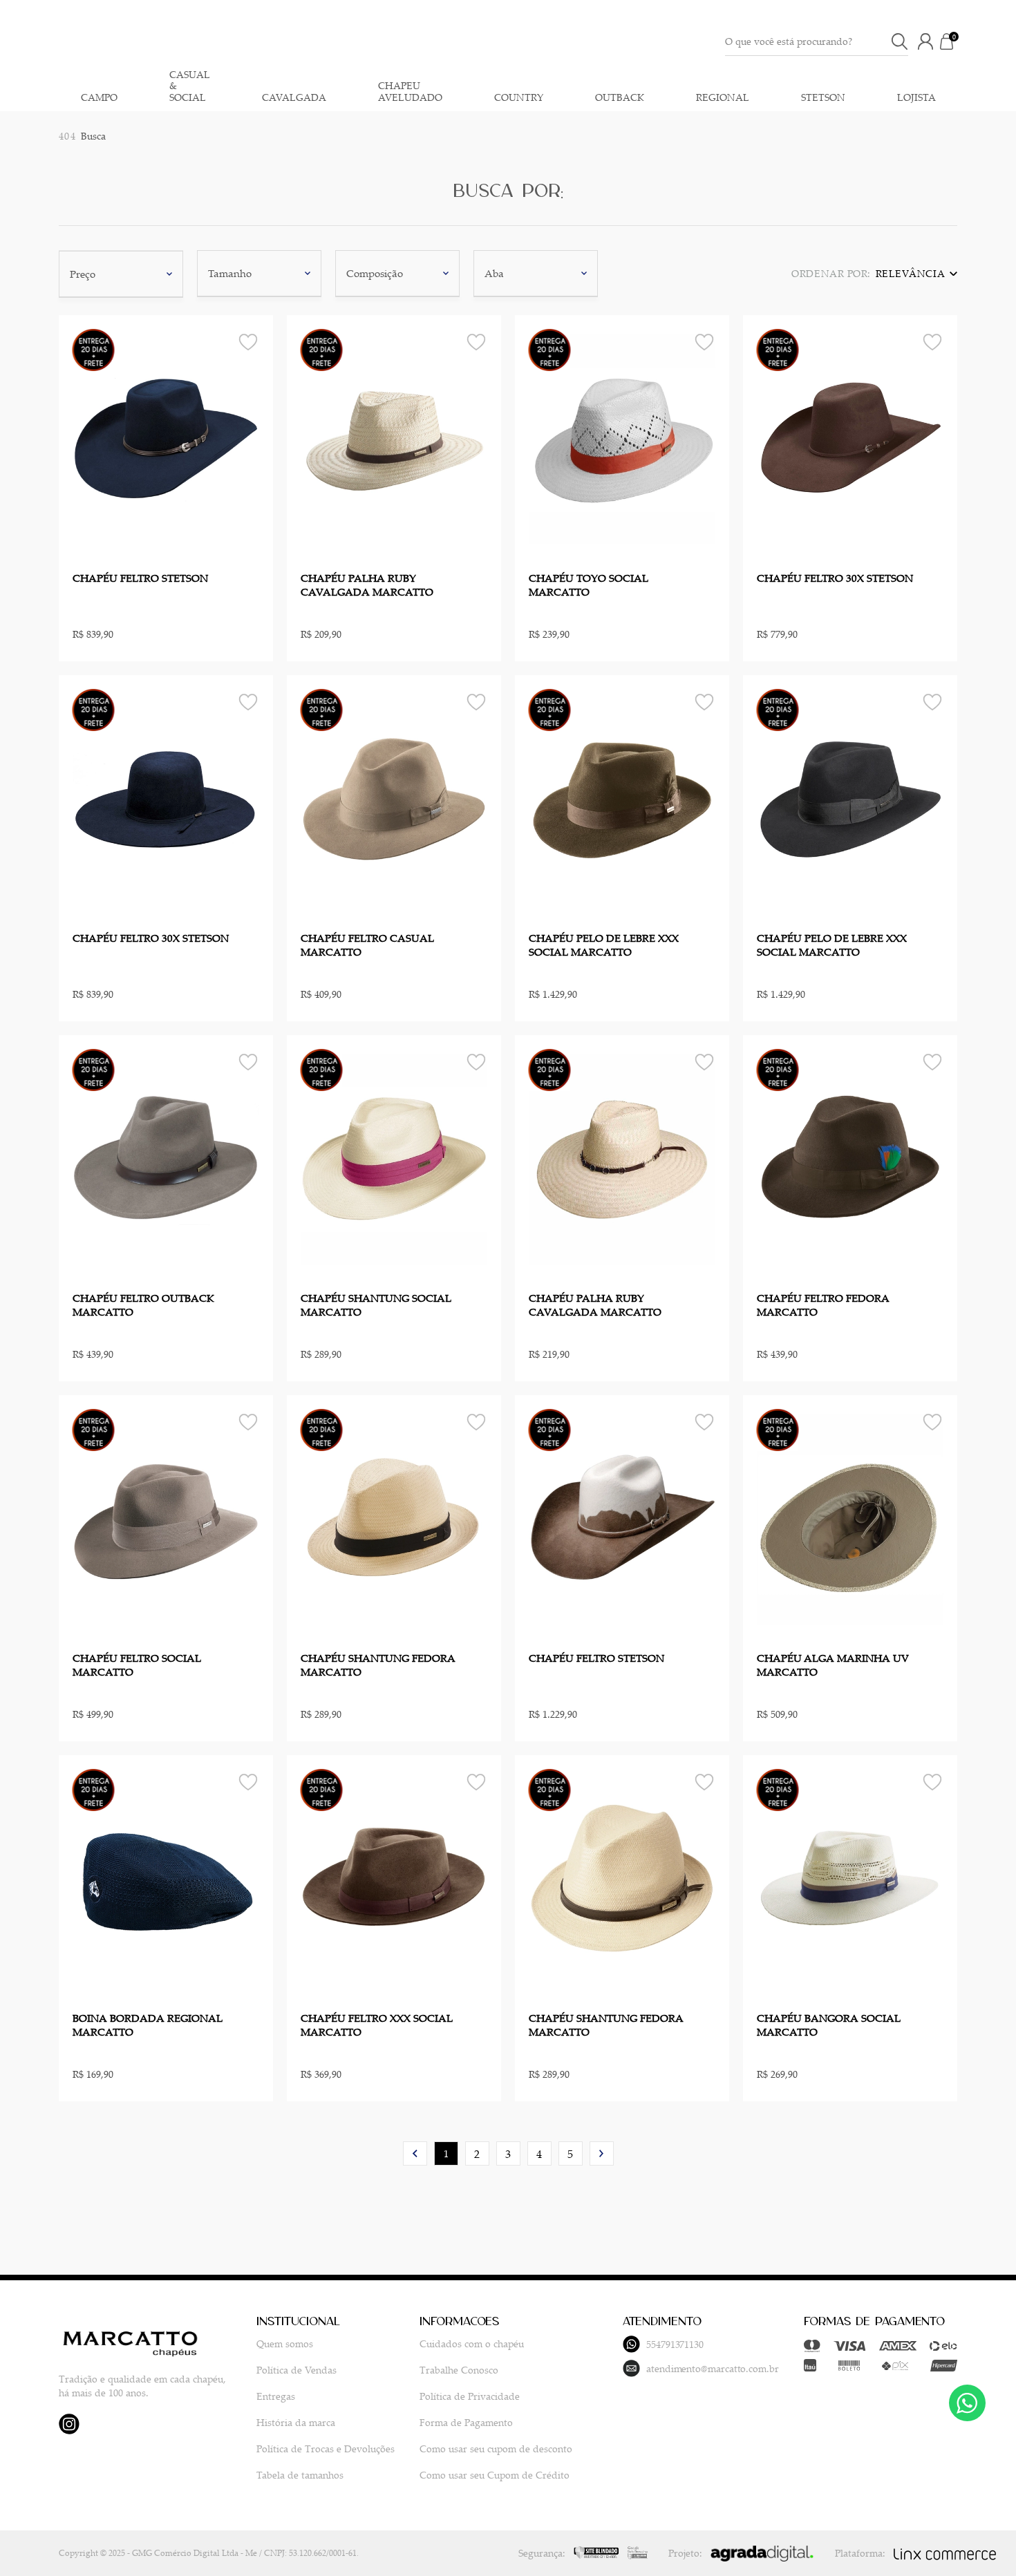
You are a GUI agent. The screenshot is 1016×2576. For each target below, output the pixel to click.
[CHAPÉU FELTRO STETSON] (166, 439)
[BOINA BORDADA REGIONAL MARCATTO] (166, 1879)
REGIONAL (723, 98)
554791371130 (675, 2344)
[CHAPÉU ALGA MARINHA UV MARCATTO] (850, 1519)
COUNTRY (519, 98)
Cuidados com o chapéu (472, 2343)
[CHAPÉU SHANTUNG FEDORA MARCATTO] (394, 1519)
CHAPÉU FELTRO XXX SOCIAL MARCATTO (377, 2025)
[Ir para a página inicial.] (493, 41)
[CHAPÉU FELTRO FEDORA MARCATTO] (850, 1159)
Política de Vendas (297, 2370)
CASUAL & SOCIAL (190, 86)
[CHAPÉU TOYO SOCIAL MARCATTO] (622, 439)
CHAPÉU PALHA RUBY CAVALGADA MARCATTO (367, 585)
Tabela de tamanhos (300, 2475)
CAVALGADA (294, 98)
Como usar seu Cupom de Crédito (495, 2475)
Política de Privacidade (470, 2396)
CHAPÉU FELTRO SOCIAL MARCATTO (137, 1665)
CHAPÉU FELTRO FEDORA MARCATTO (823, 1305)
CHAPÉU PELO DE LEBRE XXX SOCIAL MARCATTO (604, 945)
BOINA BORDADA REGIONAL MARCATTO (148, 2025)
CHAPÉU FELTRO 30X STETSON (835, 578)
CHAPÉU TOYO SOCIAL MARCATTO (589, 585)
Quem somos (285, 2343)
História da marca (296, 2422)
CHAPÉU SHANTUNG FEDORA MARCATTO (378, 1665)
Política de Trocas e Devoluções (326, 2449)
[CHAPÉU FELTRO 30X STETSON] (850, 439)
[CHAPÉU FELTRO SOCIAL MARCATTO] (166, 1519)
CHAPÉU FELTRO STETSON (140, 578)
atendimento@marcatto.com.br (713, 2368)
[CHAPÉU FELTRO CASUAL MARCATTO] (394, 799)
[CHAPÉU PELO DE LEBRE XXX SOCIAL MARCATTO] (622, 799)
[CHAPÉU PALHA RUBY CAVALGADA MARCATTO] (394, 439)
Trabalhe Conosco (459, 2370)
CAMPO (99, 98)
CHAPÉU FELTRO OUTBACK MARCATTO (143, 1305)
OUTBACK (620, 98)
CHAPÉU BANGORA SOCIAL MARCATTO (829, 2025)
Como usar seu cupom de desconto (496, 2449)
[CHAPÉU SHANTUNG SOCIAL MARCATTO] (394, 1159)
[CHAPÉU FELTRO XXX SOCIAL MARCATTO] (394, 1879)
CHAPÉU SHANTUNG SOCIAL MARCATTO (376, 1305)
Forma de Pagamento (466, 2422)
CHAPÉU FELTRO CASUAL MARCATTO (367, 945)
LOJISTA (916, 98)
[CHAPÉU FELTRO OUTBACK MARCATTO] (166, 1159)
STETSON (823, 98)
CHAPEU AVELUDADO (410, 92)
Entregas (276, 2396)
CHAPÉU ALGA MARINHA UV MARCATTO (833, 1665)
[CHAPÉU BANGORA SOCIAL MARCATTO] (850, 1879)
